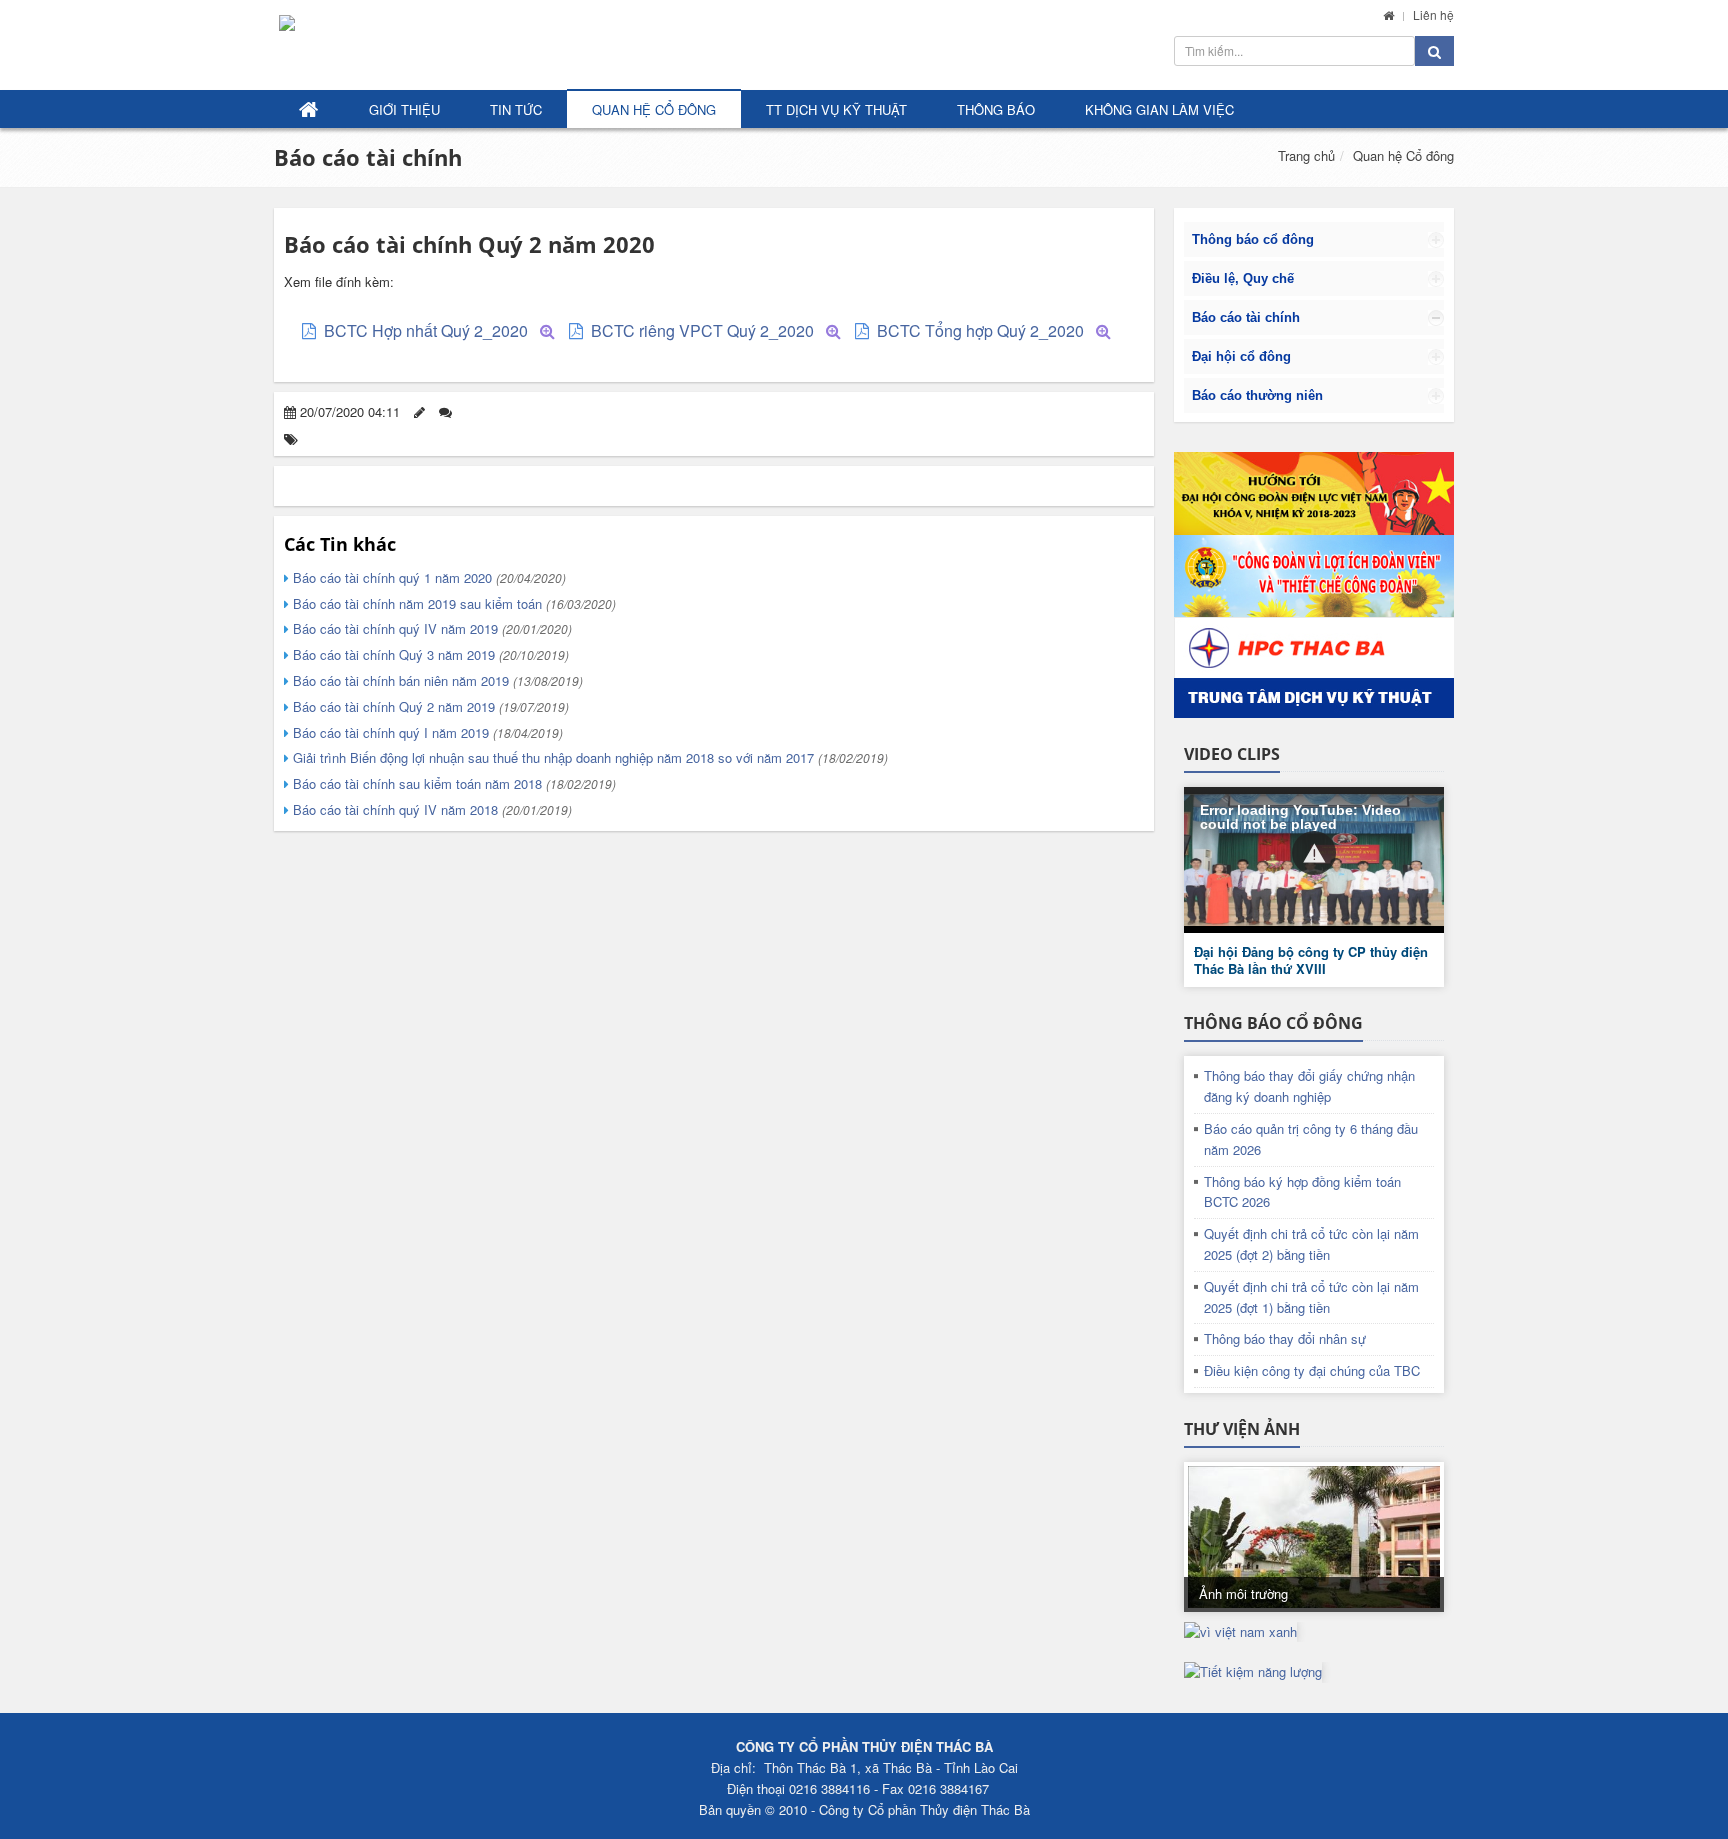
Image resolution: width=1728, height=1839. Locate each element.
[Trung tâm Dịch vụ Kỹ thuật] (1314, 667)
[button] (1314, 853)
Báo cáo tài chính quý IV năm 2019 (430, 628)
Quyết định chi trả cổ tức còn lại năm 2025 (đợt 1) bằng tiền (1311, 1297)
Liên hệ (1433, 14)
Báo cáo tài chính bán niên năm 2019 (436, 680)
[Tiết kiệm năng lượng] (1253, 1670)
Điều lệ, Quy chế (1243, 278)
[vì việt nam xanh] (1240, 1630)
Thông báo (996, 109)
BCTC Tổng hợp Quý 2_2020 (980, 330)
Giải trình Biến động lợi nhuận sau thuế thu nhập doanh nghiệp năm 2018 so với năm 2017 (588, 757)
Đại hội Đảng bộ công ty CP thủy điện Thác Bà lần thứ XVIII (1311, 960)
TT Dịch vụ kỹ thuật (836, 109)
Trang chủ (1306, 155)
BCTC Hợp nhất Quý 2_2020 (426, 330)
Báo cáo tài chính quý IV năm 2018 (430, 809)
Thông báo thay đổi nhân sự (1285, 1338)
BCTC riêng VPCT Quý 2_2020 (702, 330)
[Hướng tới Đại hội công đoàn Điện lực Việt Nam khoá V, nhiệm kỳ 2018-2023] (1314, 493)
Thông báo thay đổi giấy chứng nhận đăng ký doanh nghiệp (1309, 1086)
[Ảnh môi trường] (1314, 1537)
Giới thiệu (404, 109)
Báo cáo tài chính (368, 157)
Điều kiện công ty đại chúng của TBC (1312, 1370)
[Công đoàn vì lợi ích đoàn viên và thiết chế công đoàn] (1314, 576)
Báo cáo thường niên (1257, 395)
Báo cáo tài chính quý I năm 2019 (426, 732)
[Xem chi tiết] (547, 330)
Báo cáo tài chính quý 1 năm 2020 (427, 577)
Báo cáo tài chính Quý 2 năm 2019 (429, 706)
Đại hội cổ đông (1241, 356)
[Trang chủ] (1388, 14)
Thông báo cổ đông (1253, 239)
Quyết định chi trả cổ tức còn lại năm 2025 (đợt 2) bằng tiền (1311, 1244)
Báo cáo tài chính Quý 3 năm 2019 (429, 654)
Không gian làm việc (1159, 109)
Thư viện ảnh (1242, 1429)
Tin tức (516, 109)
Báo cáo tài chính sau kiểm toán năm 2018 (452, 783)
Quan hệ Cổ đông (654, 109)
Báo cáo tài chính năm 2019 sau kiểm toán (452, 603)
